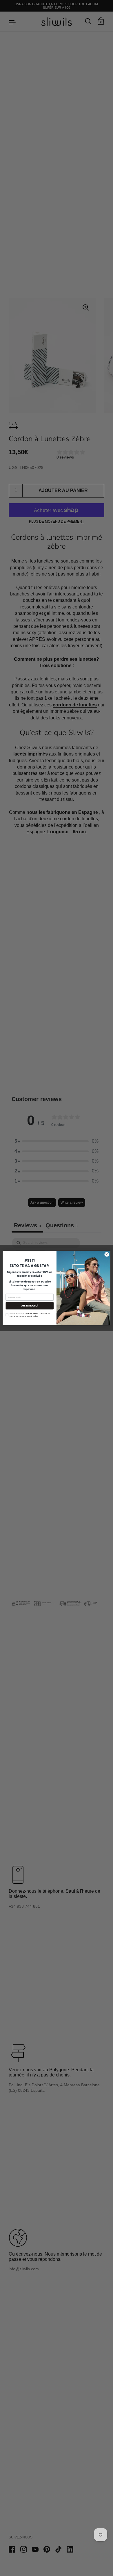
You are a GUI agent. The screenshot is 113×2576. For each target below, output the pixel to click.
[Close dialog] (107, 1254)
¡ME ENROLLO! (30, 1306)
